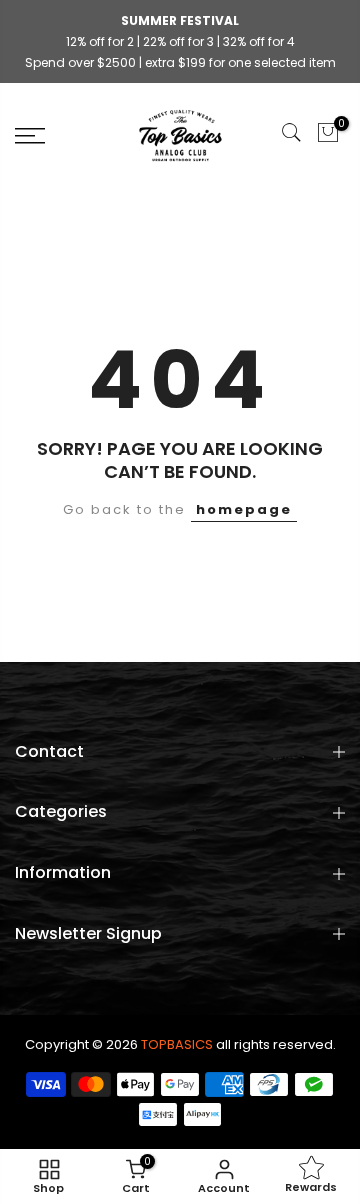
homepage (244, 509)
